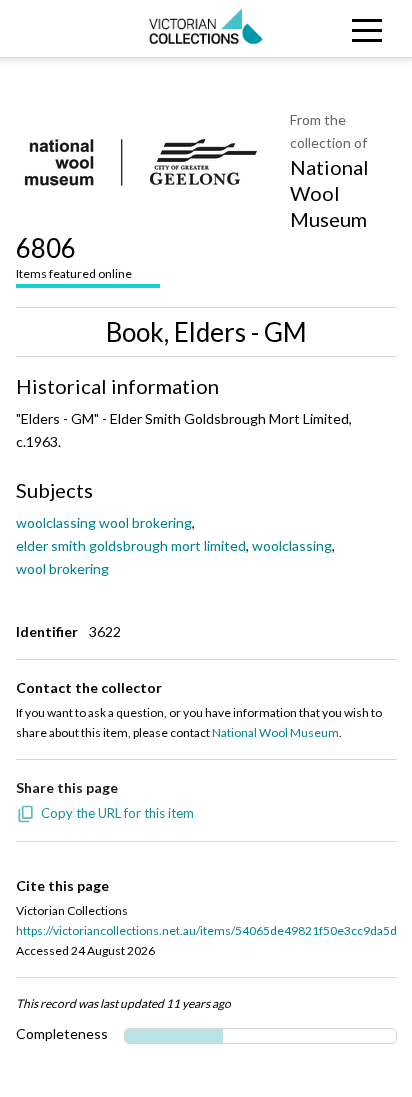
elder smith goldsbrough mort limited (131, 545)
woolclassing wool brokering (104, 522)
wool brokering (62, 568)
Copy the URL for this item (117, 813)
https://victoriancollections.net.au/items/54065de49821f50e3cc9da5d (206, 930)
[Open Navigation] (360, 28)
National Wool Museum (329, 193)
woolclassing (292, 545)
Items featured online (74, 256)
